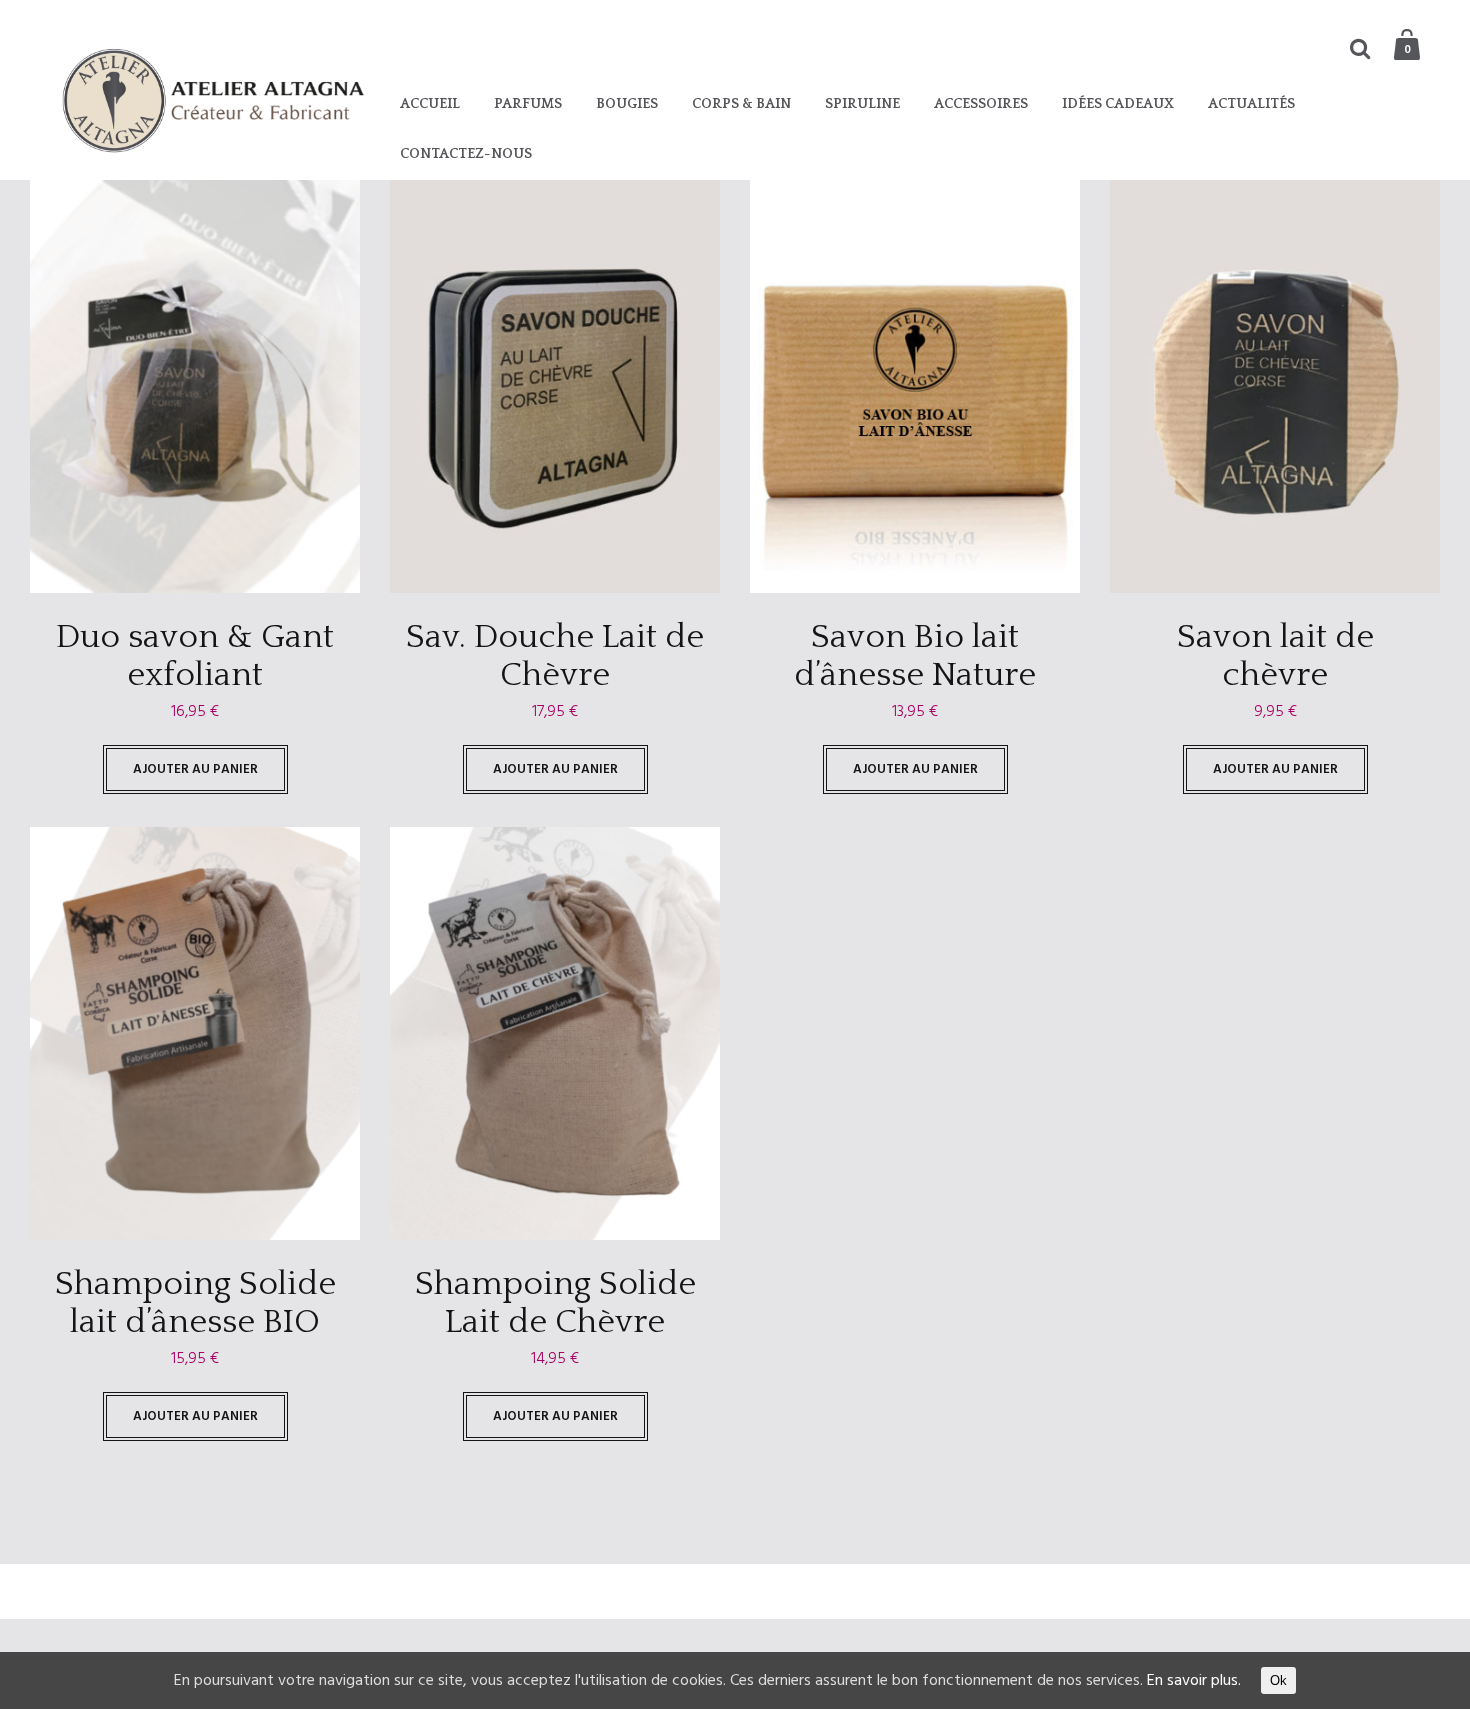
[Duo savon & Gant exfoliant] (195, 386)
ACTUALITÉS (1251, 104)
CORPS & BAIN (741, 104)
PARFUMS (528, 104)
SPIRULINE (862, 104)
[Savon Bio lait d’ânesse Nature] (915, 386)
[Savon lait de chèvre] (1275, 386)
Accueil (430, 104)
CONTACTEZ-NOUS (466, 154)
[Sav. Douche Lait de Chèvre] (555, 386)
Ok (1278, 1680)
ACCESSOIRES (981, 104)
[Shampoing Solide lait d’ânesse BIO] (195, 1033)
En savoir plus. (1194, 1681)
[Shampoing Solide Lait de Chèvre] (555, 1033)
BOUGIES (627, 104)
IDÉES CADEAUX (1118, 104)
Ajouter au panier (195, 769)
